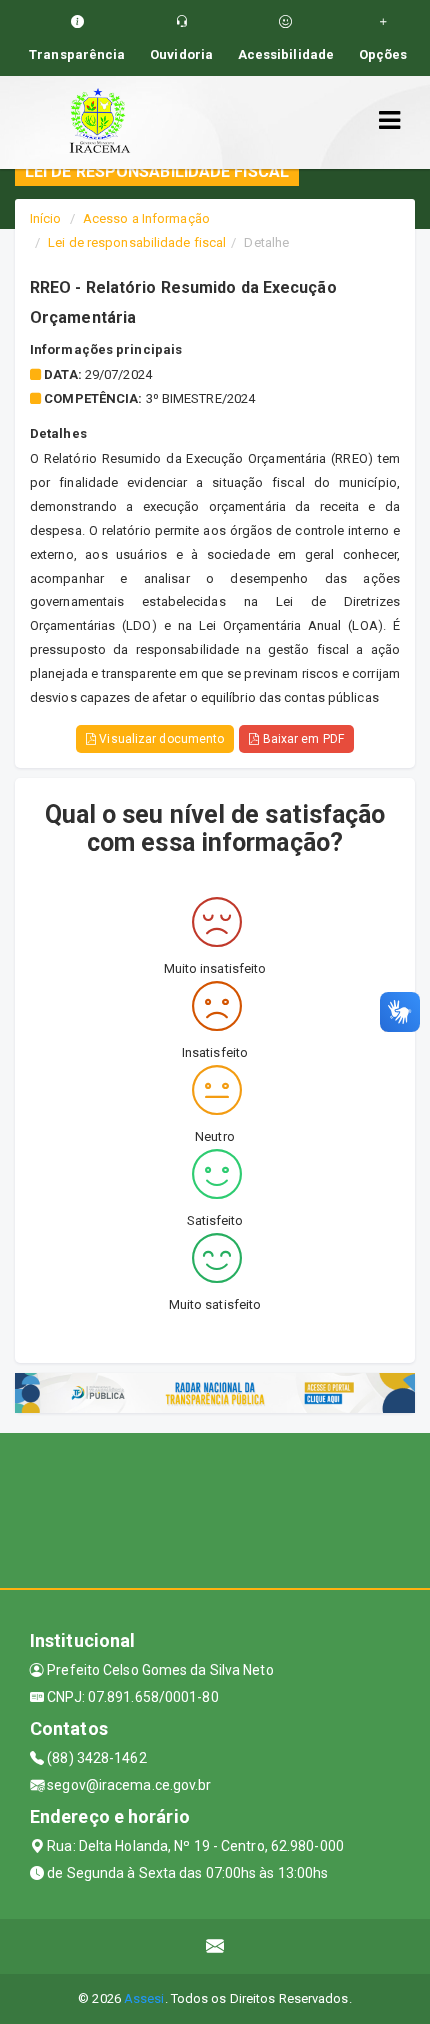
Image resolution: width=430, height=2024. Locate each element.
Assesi (144, 1998)
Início (46, 218)
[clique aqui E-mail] (215, 1946)
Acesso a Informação (146, 218)
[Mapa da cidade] (215, 1508)
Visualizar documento (160, 739)
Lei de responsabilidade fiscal (137, 242)
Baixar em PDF (301, 739)
